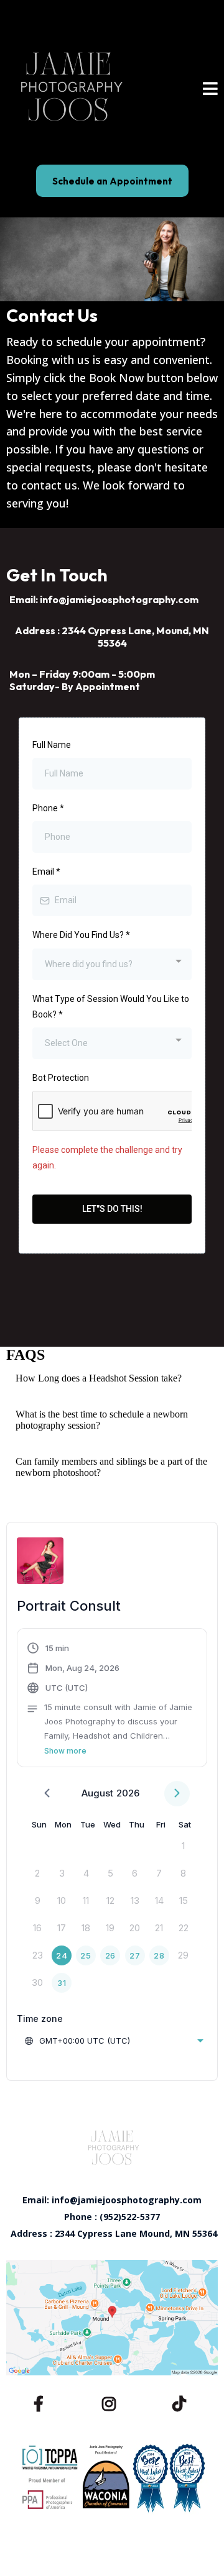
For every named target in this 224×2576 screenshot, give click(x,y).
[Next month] (177, 1794)
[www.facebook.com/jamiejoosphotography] (42, 2402)
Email (46, 872)
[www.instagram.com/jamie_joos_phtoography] (112, 2402)
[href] (112, 2317)
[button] (210, 90)
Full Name (52, 745)
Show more (65, 1751)
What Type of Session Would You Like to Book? (111, 1007)
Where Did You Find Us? (81, 935)
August (97, 1793)
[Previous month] (47, 1794)
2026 (128, 1793)
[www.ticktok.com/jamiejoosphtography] (182, 2402)
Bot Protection (61, 1078)
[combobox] (112, 964)
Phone (48, 808)
